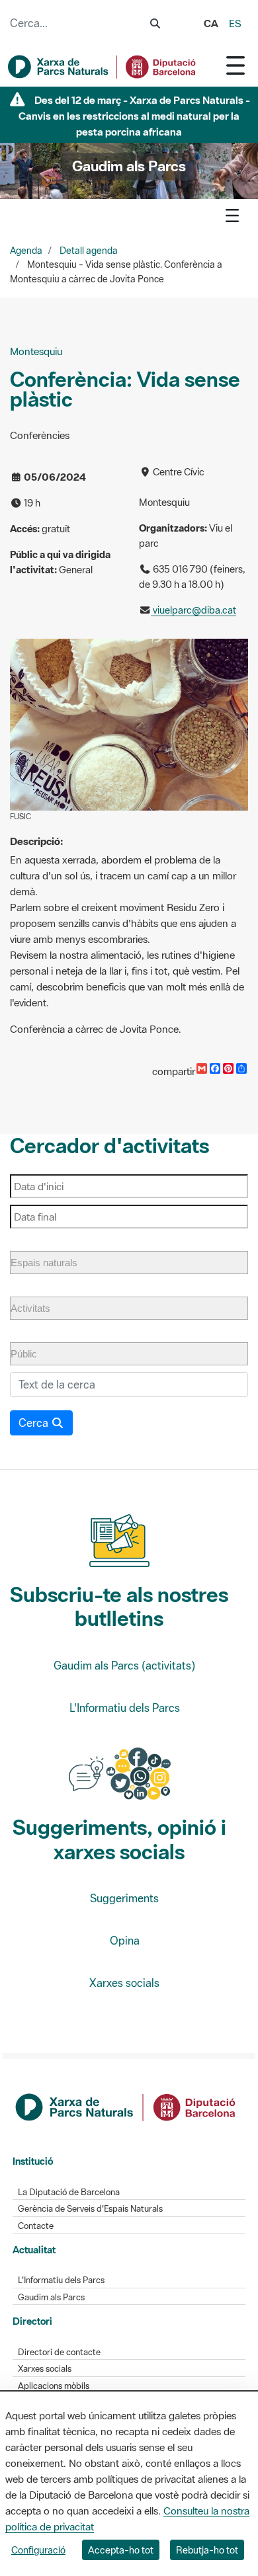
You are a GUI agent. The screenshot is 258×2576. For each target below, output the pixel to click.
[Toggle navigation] (236, 65)
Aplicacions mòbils (54, 2386)
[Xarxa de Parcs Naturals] (103, 67)
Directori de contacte (59, 2352)
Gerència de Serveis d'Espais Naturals (90, 2209)
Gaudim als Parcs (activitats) (124, 1666)
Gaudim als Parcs (51, 2297)
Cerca (35, 1423)
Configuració (38, 2550)
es (235, 23)
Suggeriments (124, 1898)
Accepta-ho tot (121, 2550)
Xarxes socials (124, 1983)
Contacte (36, 2226)
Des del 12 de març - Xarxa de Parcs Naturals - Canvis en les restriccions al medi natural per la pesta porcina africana (134, 116)
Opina (125, 1941)
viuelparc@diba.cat (193, 610)
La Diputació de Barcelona (69, 2192)
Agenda (26, 251)
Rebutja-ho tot (207, 2550)
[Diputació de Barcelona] (126, 2106)
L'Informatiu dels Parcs (125, 1708)
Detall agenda (89, 251)
